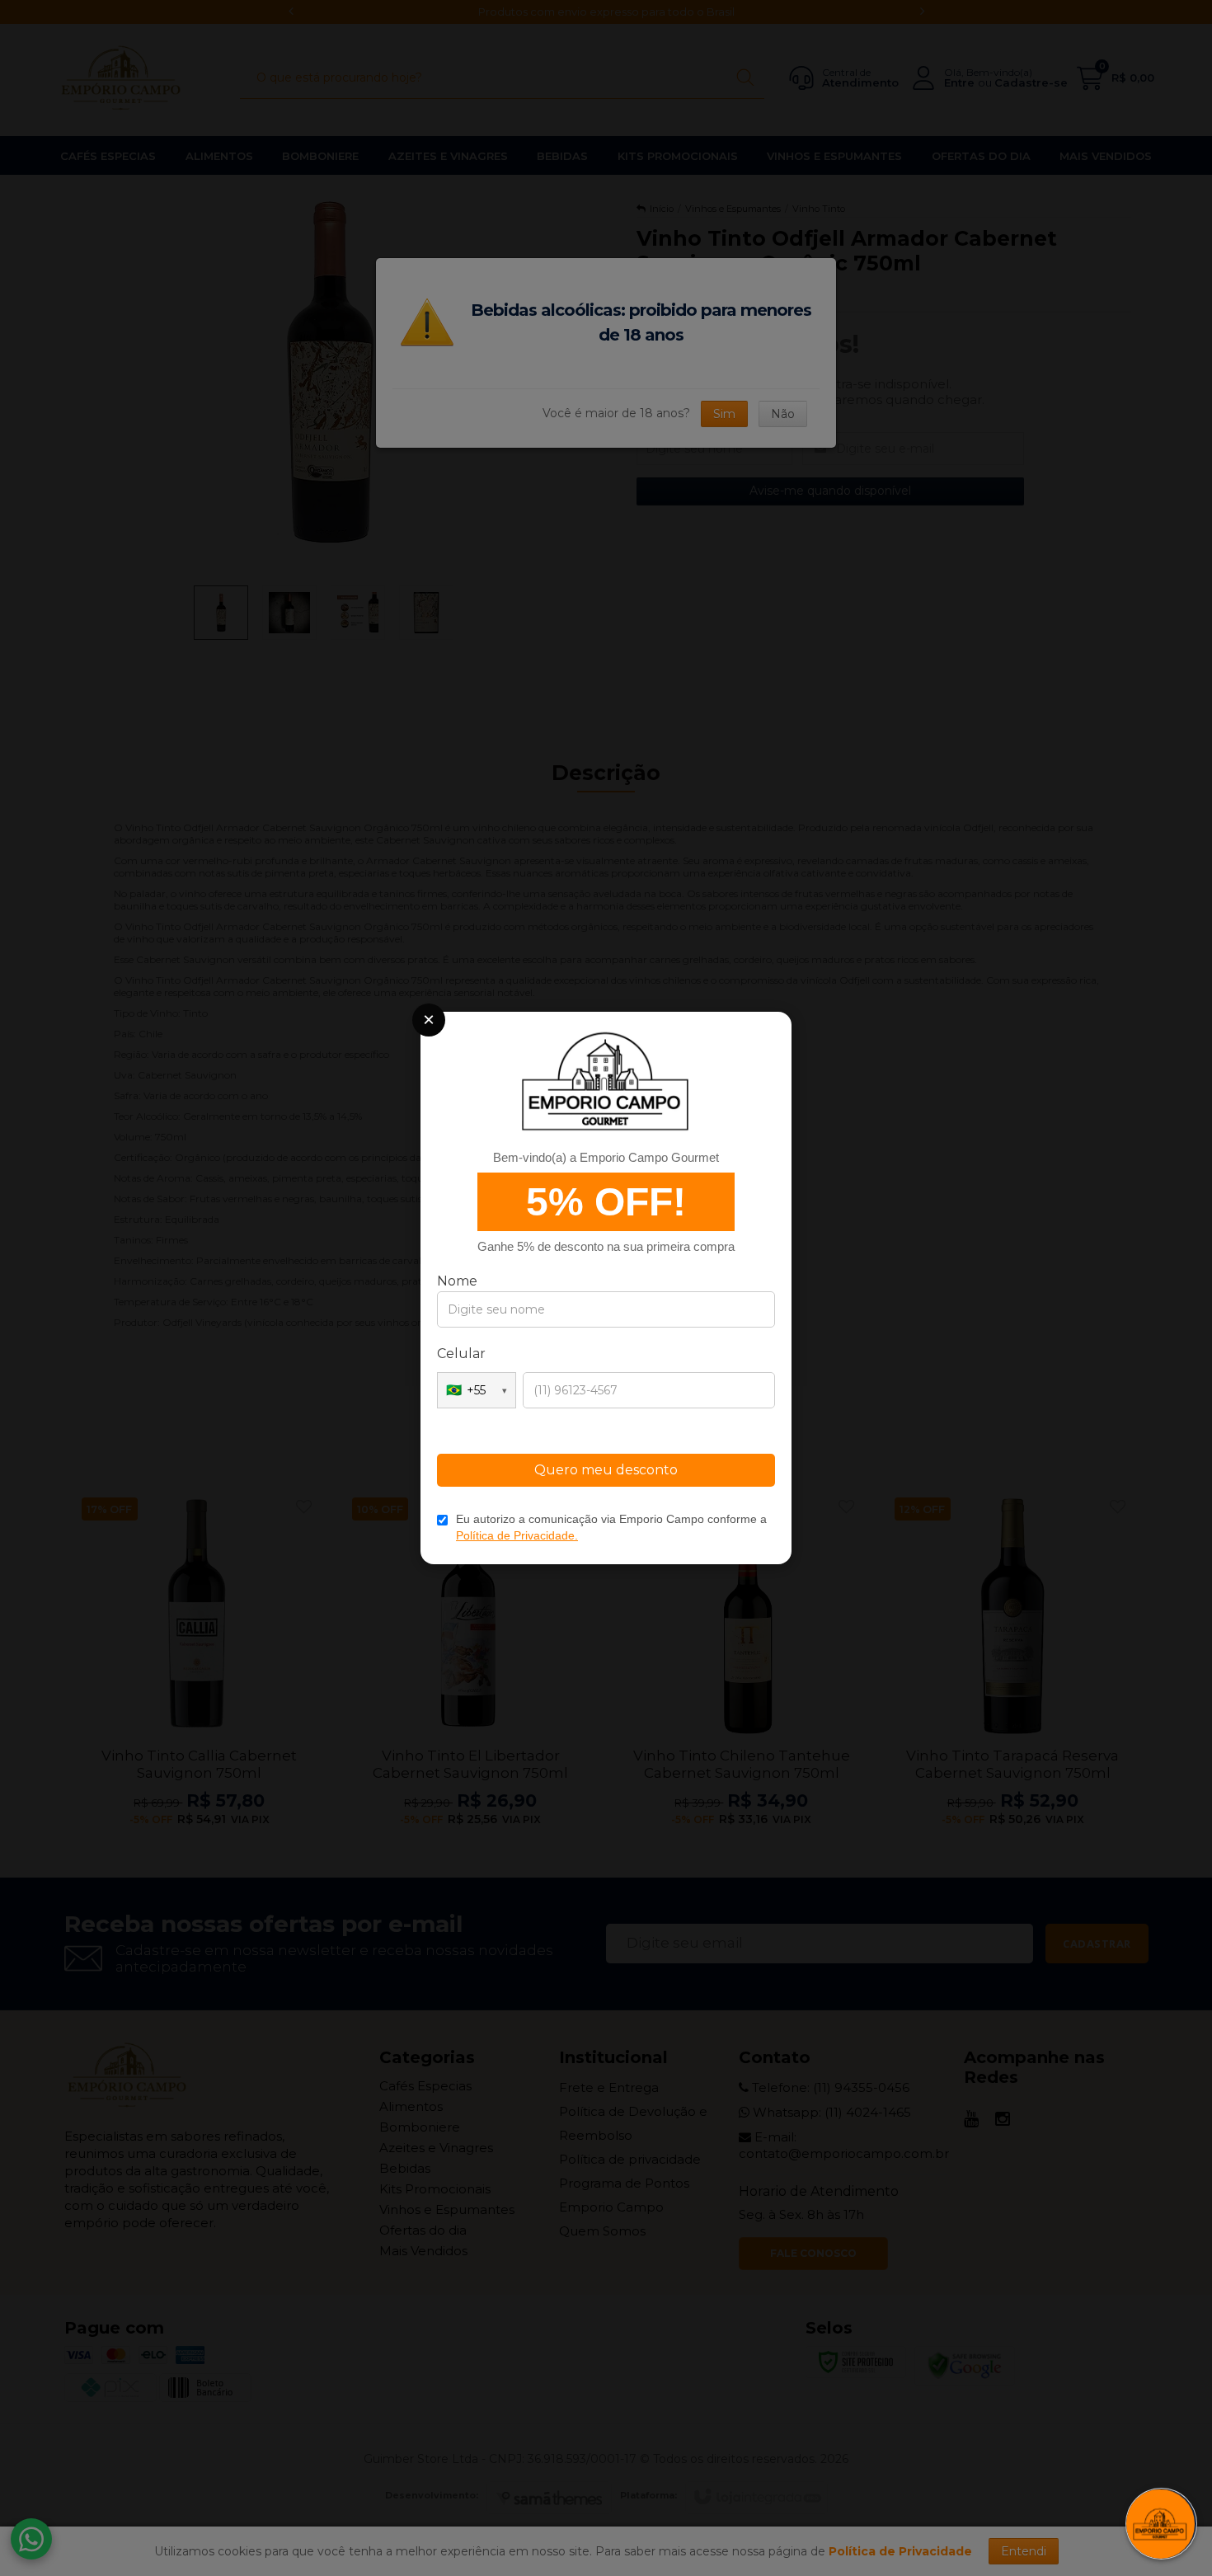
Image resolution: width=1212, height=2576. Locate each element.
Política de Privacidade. (517, 1535)
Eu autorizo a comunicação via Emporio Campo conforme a (611, 1527)
